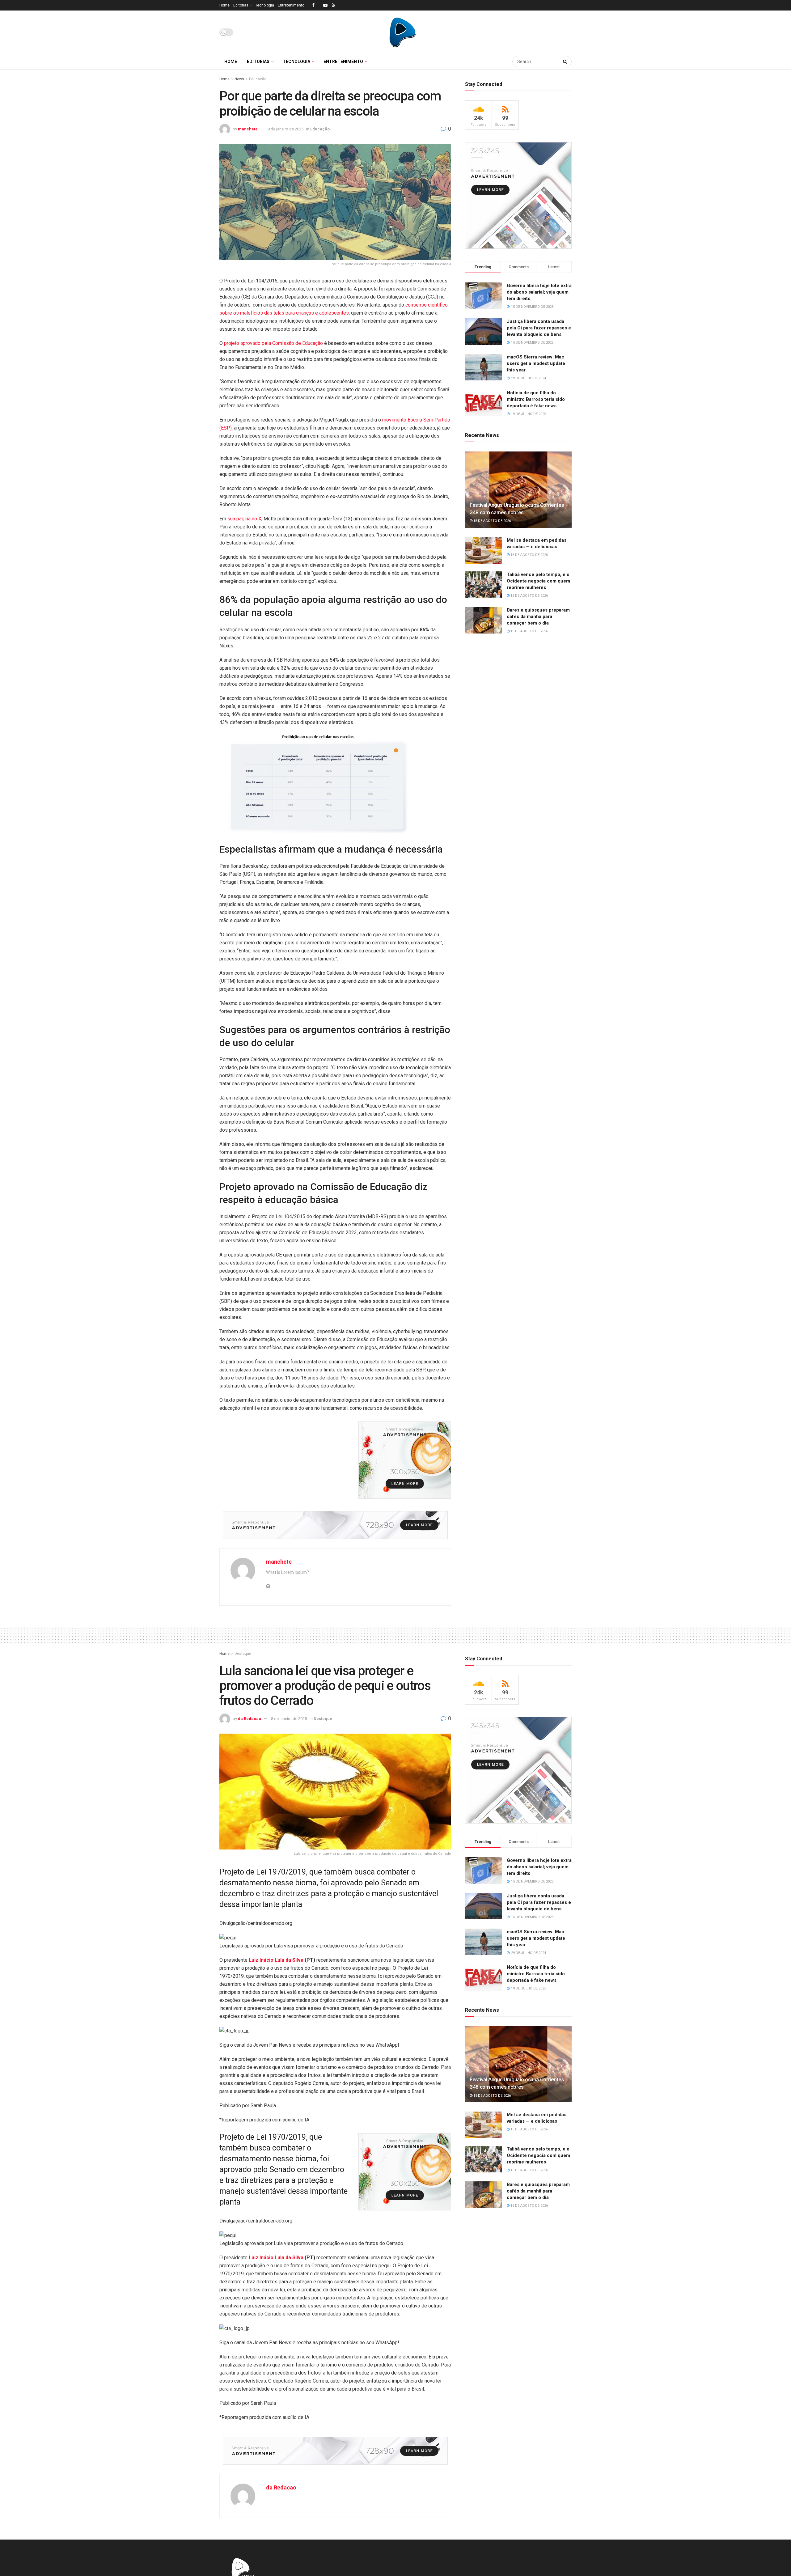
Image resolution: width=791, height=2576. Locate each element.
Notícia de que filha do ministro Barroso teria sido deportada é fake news (536, 399)
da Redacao (250, 1719)
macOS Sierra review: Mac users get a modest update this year (536, 363)
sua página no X (244, 519)
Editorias (241, 5)
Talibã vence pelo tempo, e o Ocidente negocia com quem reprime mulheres (538, 581)
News (239, 79)
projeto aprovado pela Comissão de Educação (273, 343)
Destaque (243, 1654)
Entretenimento (291, 5)
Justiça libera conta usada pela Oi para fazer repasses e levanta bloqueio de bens (539, 328)
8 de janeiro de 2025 (286, 129)
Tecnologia (265, 5)
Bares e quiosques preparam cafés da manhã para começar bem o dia (538, 616)
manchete (248, 129)
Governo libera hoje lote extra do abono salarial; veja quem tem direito (539, 292)
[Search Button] (566, 61)
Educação (258, 79)
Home (224, 5)
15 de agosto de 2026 (492, 521)
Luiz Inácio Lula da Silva (276, 1960)
